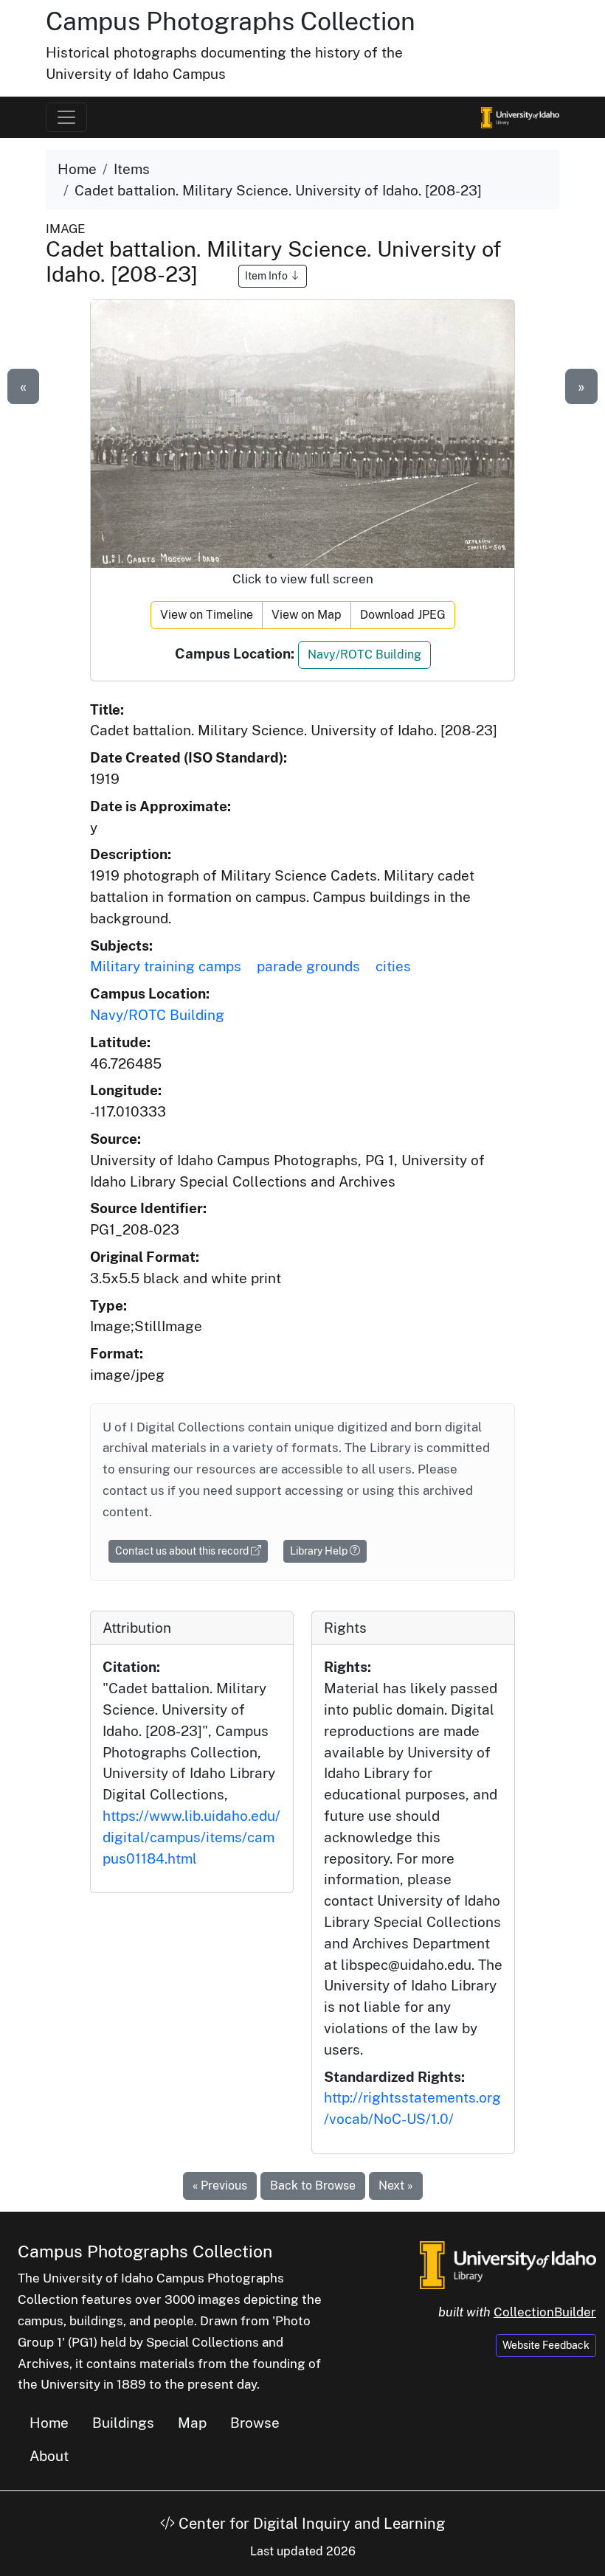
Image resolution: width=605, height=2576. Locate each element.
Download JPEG (403, 615)
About (49, 2456)
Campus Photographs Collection (231, 21)
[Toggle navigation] (66, 117)
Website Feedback (546, 2345)
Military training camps (166, 966)
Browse (255, 2423)
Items (132, 169)
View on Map (307, 615)
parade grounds (308, 966)
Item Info (267, 276)
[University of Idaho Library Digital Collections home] (508, 2263)
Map (192, 2423)
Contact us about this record (183, 1551)
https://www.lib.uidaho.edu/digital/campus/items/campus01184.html (191, 1837)
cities (393, 966)
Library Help (320, 1551)
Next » (396, 2186)
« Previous (220, 2186)
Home (77, 169)
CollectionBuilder (545, 2312)
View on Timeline (207, 615)
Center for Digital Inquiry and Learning (310, 2524)
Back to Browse (313, 2186)
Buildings (123, 2423)
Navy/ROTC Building (364, 655)
